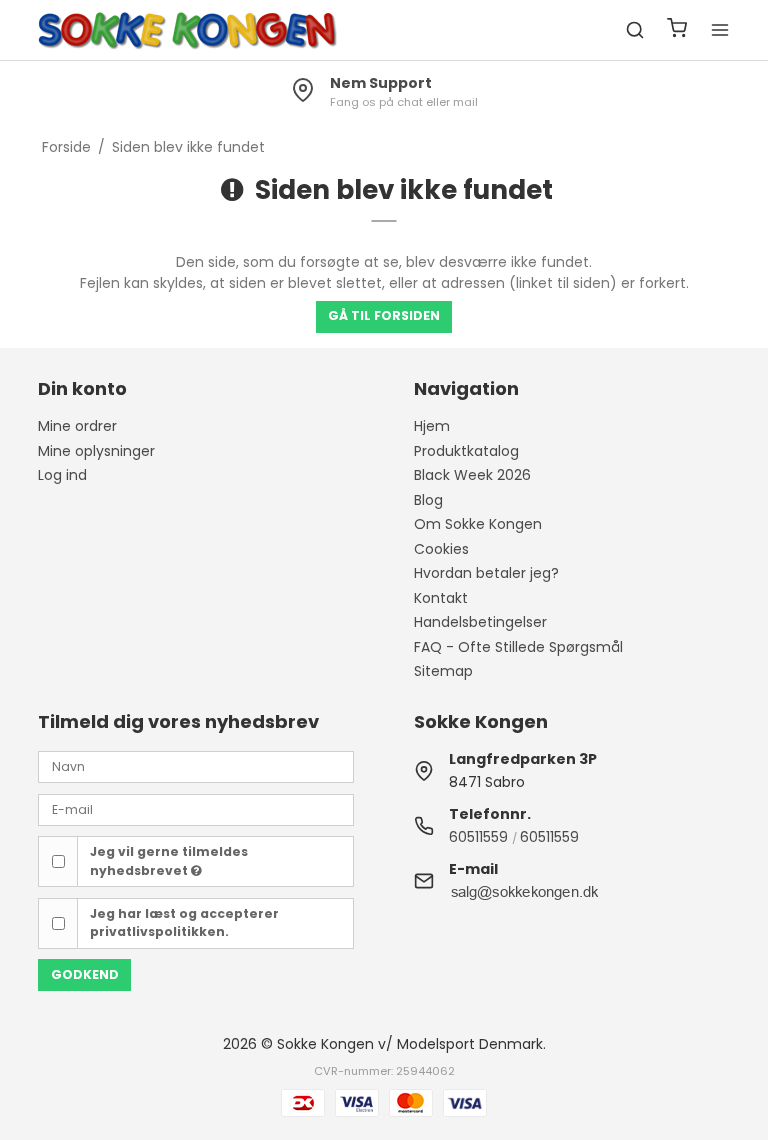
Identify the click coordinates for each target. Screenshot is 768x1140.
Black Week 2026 (472, 475)
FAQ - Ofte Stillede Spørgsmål (518, 647)
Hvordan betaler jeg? (486, 573)
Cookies (441, 549)
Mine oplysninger (96, 451)
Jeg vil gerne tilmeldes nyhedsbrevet (169, 860)
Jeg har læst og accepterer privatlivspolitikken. (184, 922)
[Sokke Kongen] (188, 30)
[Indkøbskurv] (677, 30)
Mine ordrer (77, 426)
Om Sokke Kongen (478, 524)
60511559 (478, 837)
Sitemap (443, 671)
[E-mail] (196, 808)
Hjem (432, 426)
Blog (428, 500)
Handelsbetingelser (480, 622)
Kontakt (441, 598)
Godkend (85, 974)
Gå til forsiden (384, 315)
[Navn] (196, 766)
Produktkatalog (466, 451)
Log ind (62, 475)
